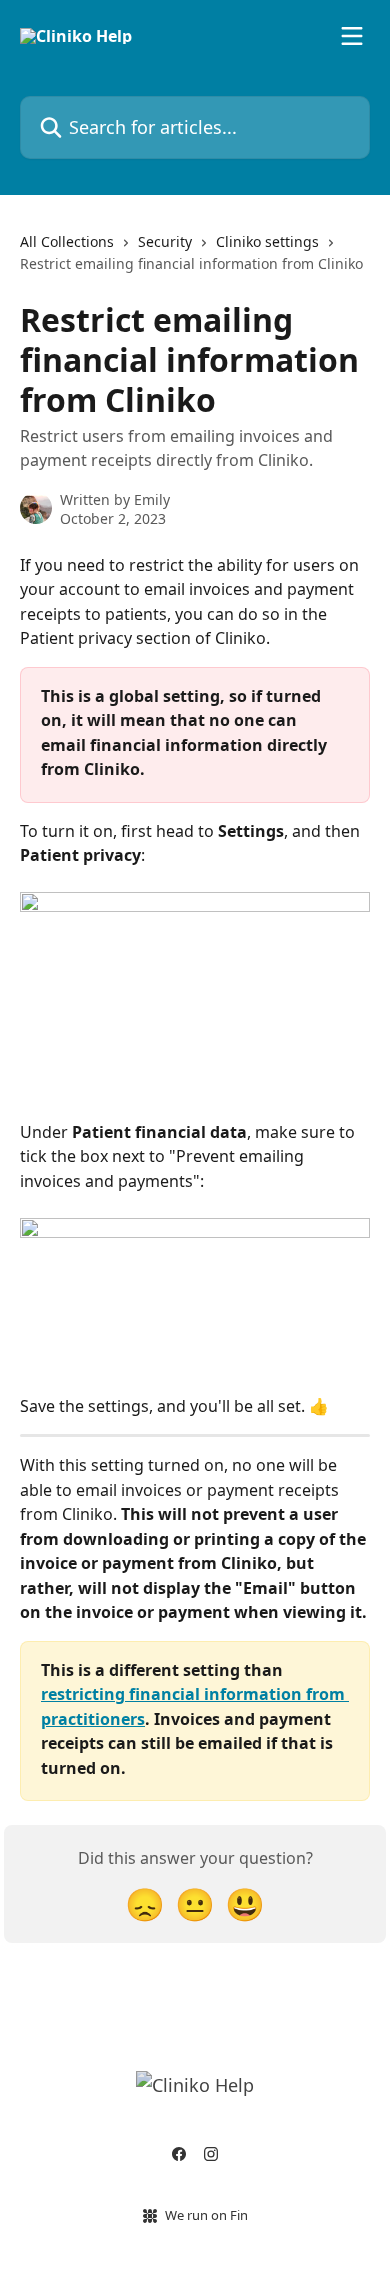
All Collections (67, 241)
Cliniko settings (267, 241)
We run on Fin (206, 2215)
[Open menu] (352, 36)
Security (165, 241)
